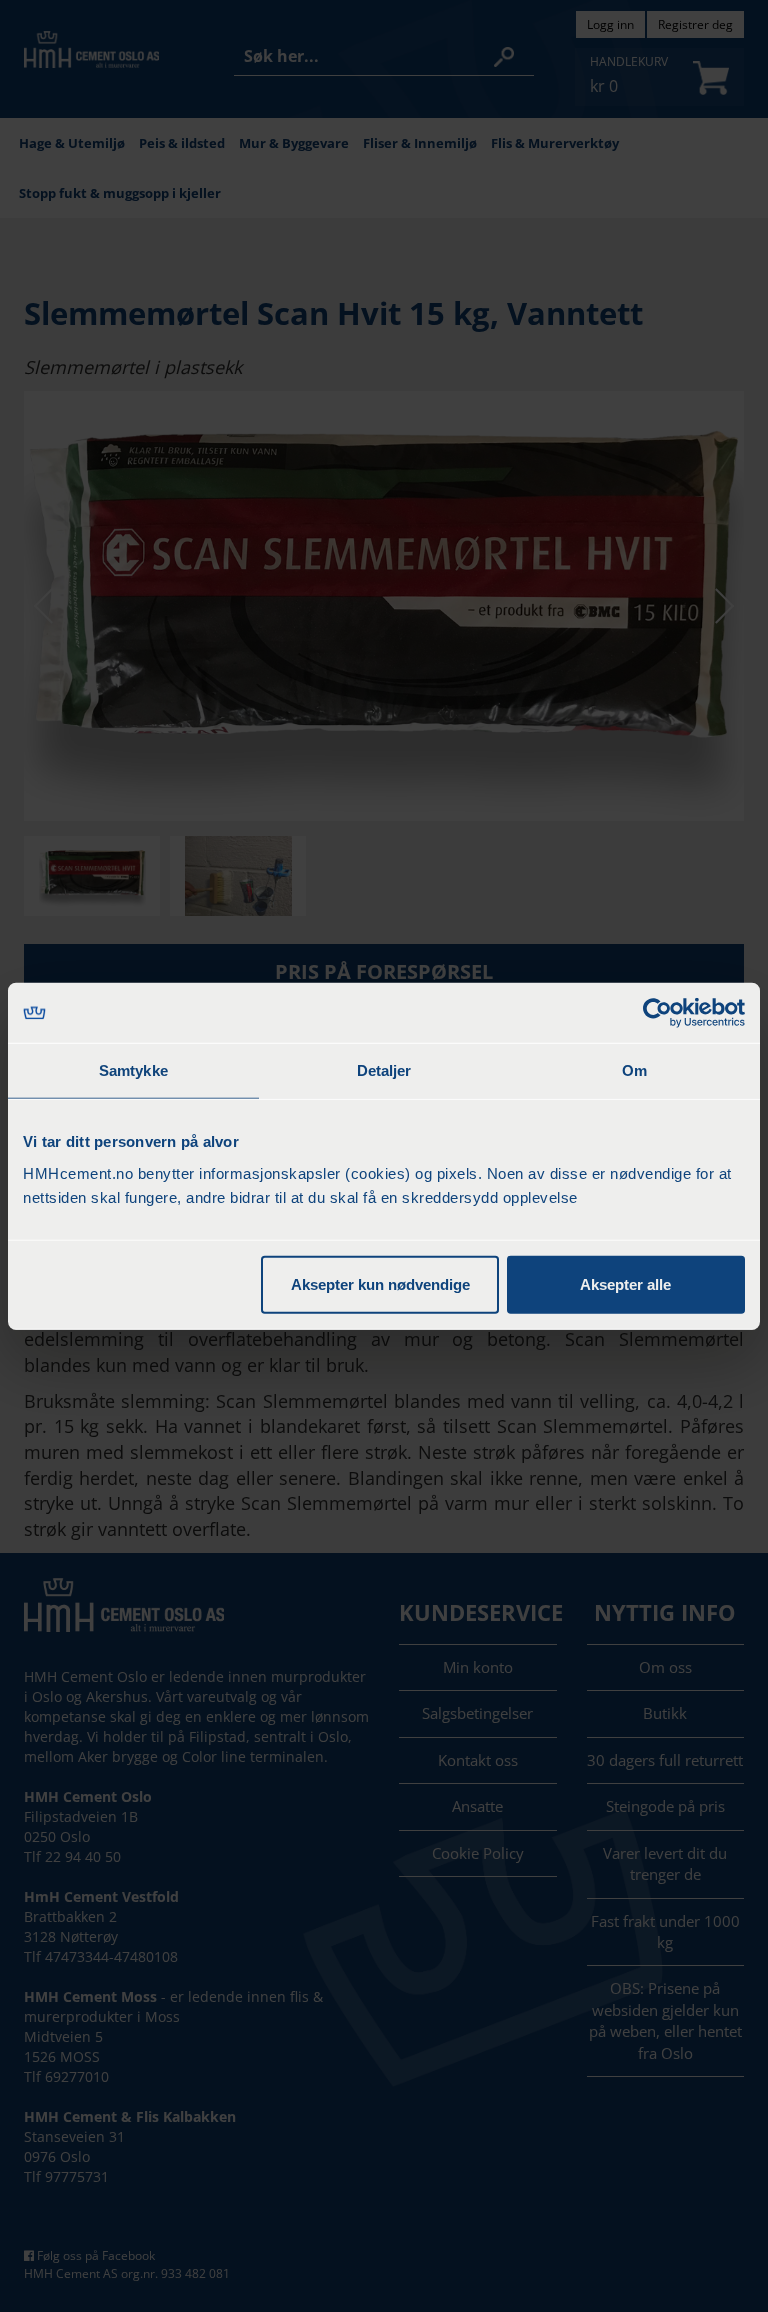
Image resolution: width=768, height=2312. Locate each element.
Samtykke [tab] (133, 1070)
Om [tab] (634, 1070)
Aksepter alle (625, 1283)
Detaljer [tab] (384, 1070)
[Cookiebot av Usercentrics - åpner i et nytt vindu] (657, 1013)
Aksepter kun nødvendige (380, 1283)
